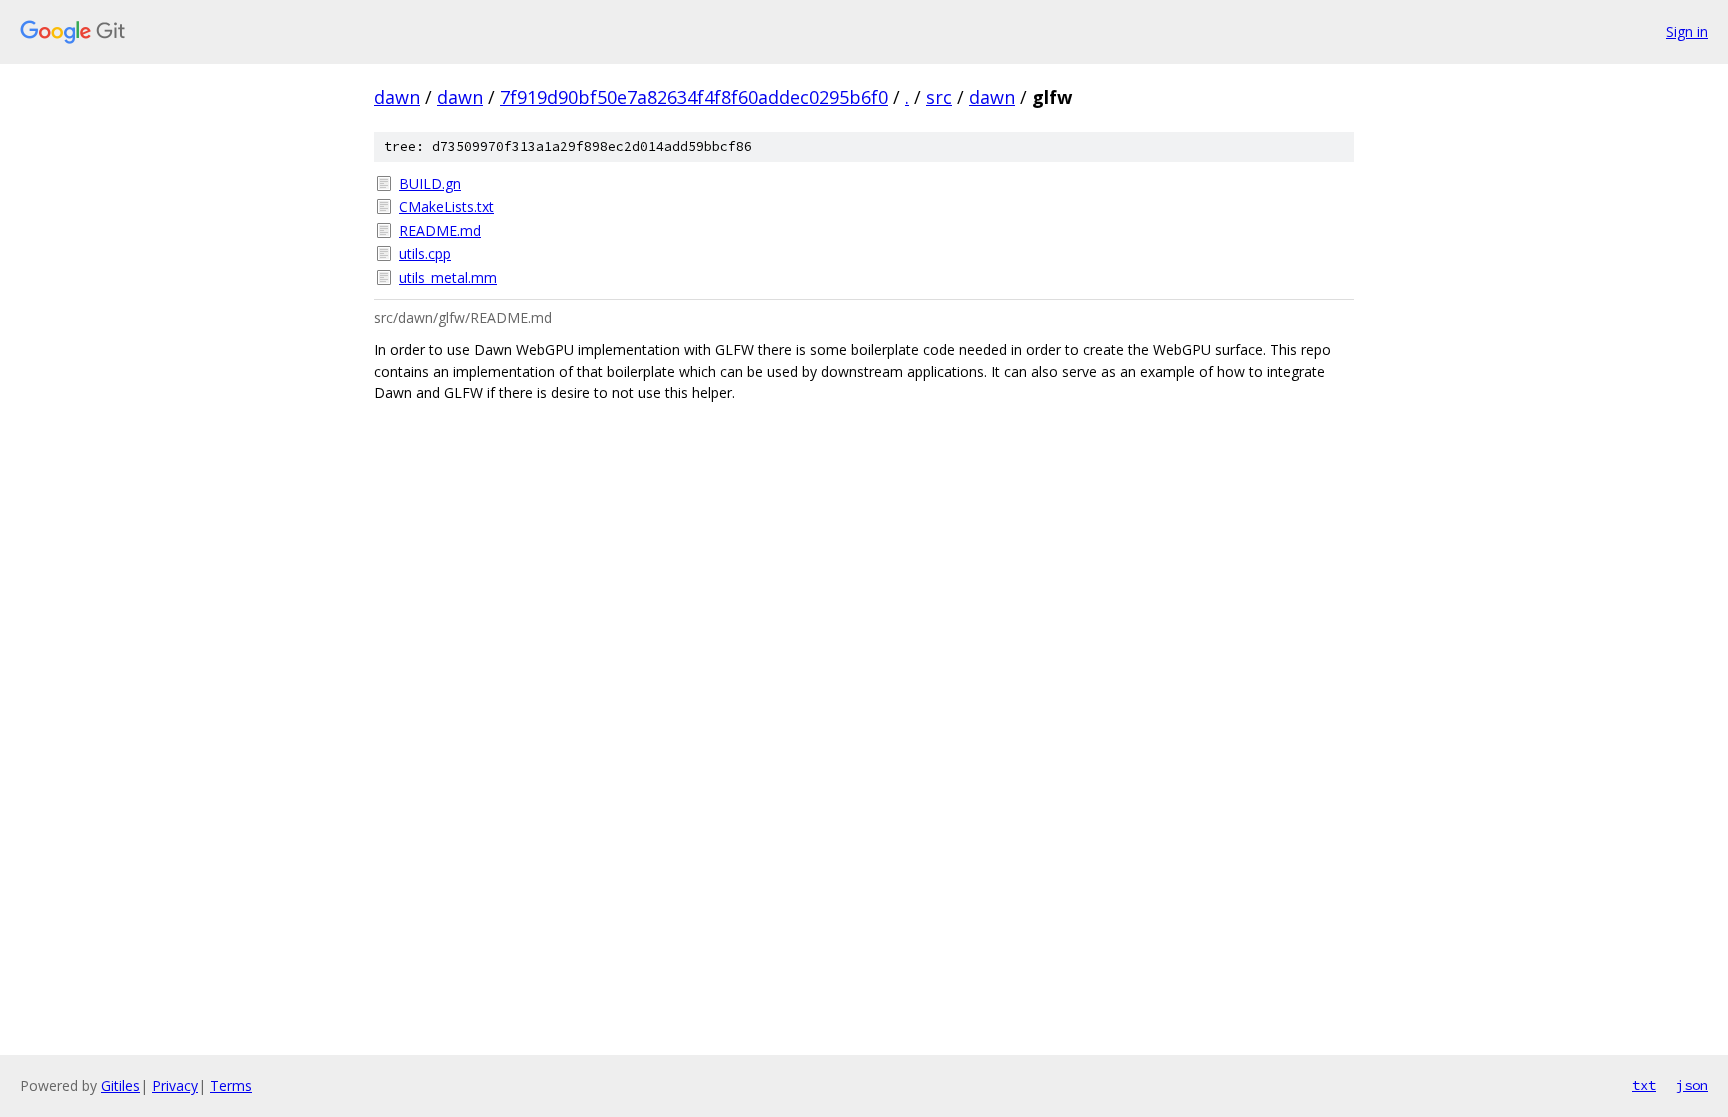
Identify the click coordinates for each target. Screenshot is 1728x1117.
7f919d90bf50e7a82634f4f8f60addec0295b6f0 (694, 97)
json (1692, 1085)
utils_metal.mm (448, 277)
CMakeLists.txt (446, 206)
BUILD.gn (430, 183)
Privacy (175, 1085)
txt (1644, 1085)
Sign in (1687, 31)
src (939, 97)
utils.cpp (425, 253)
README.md (440, 230)
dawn (397, 97)
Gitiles (120, 1085)
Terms (231, 1085)
